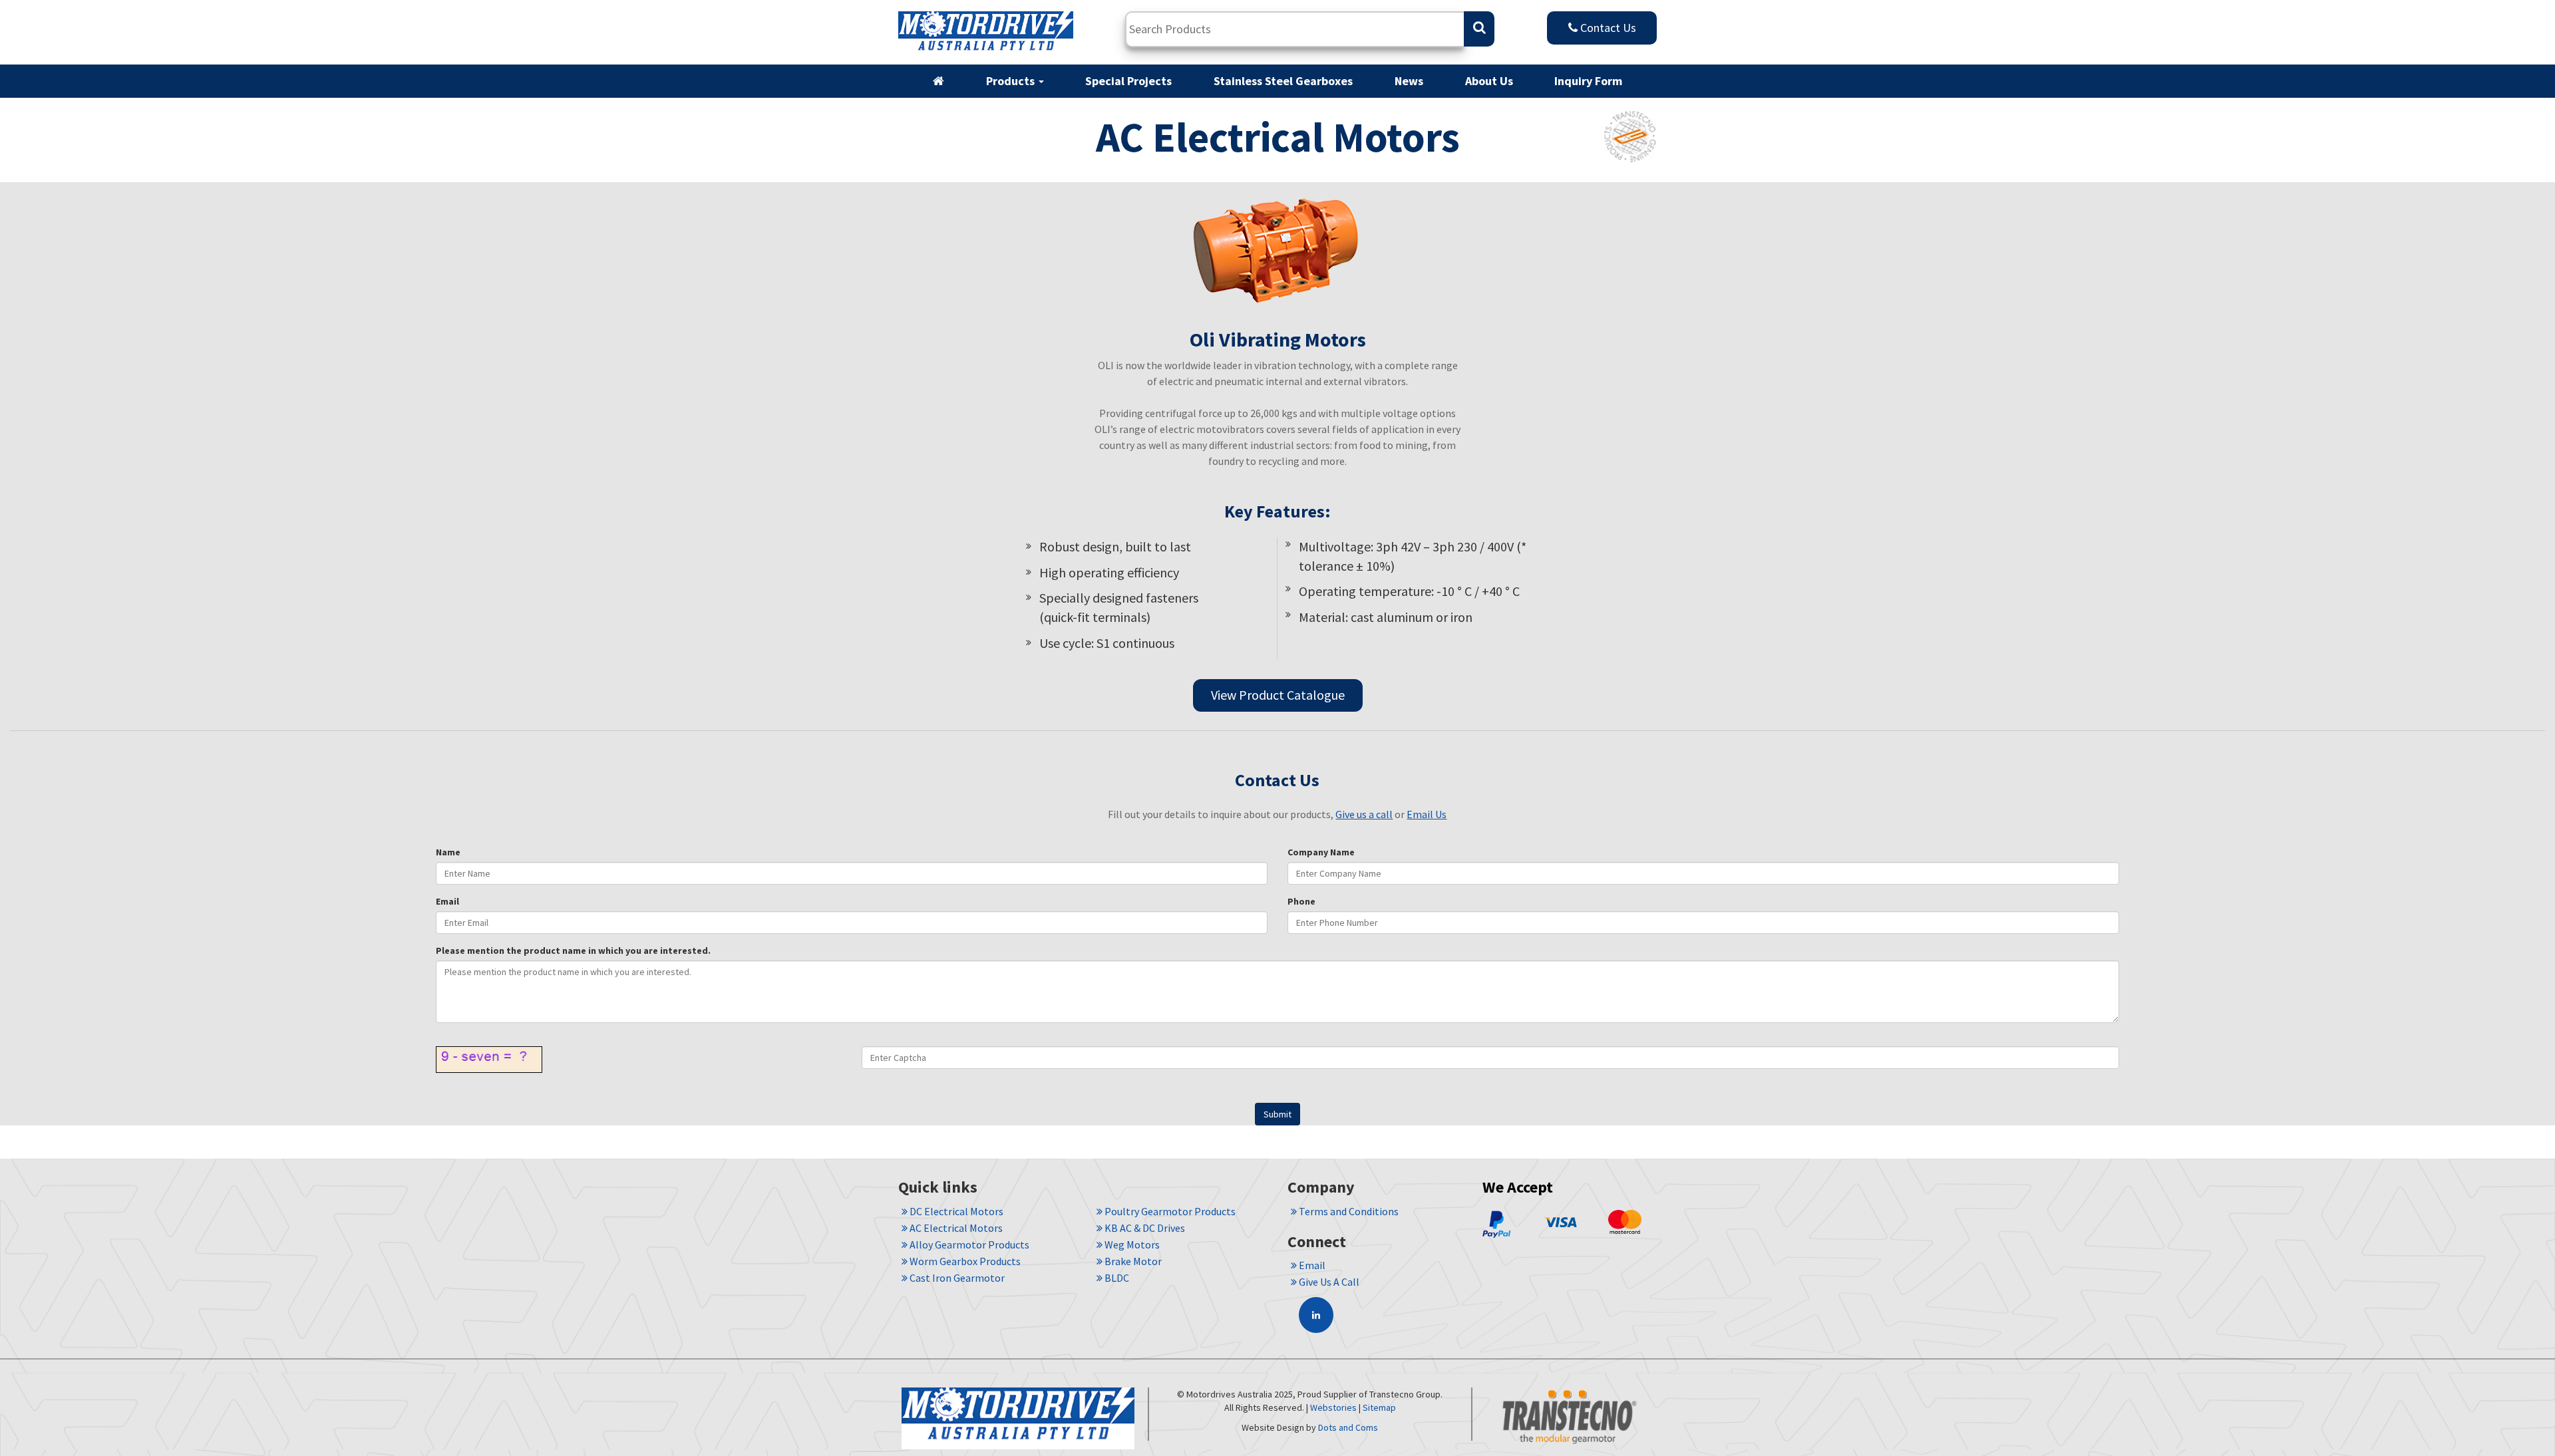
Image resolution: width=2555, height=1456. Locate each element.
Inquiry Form (1588, 81)
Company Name (1321, 852)
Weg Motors (1131, 1244)
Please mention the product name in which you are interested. (573, 950)
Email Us (1427, 814)
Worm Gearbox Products (964, 1261)
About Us (1489, 81)
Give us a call (1364, 814)
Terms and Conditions (1348, 1211)
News (1409, 81)
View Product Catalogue (1278, 695)
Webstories (1333, 1407)
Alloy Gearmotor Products (968, 1244)
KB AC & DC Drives (1144, 1228)
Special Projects (1128, 81)
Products (1012, 81)
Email (447, 901)
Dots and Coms (1348, 1427)
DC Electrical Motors (955, 1211)
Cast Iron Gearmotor (956, 1278)
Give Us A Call (1328, 1282)
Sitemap (1379, 1407)
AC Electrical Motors (955, 1228)
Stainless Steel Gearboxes (1283, 81)
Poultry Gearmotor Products (1169, 1211)
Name (448, 852)
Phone (1301, 901)
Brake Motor (1132, 1261)
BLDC (1116, 1278)
